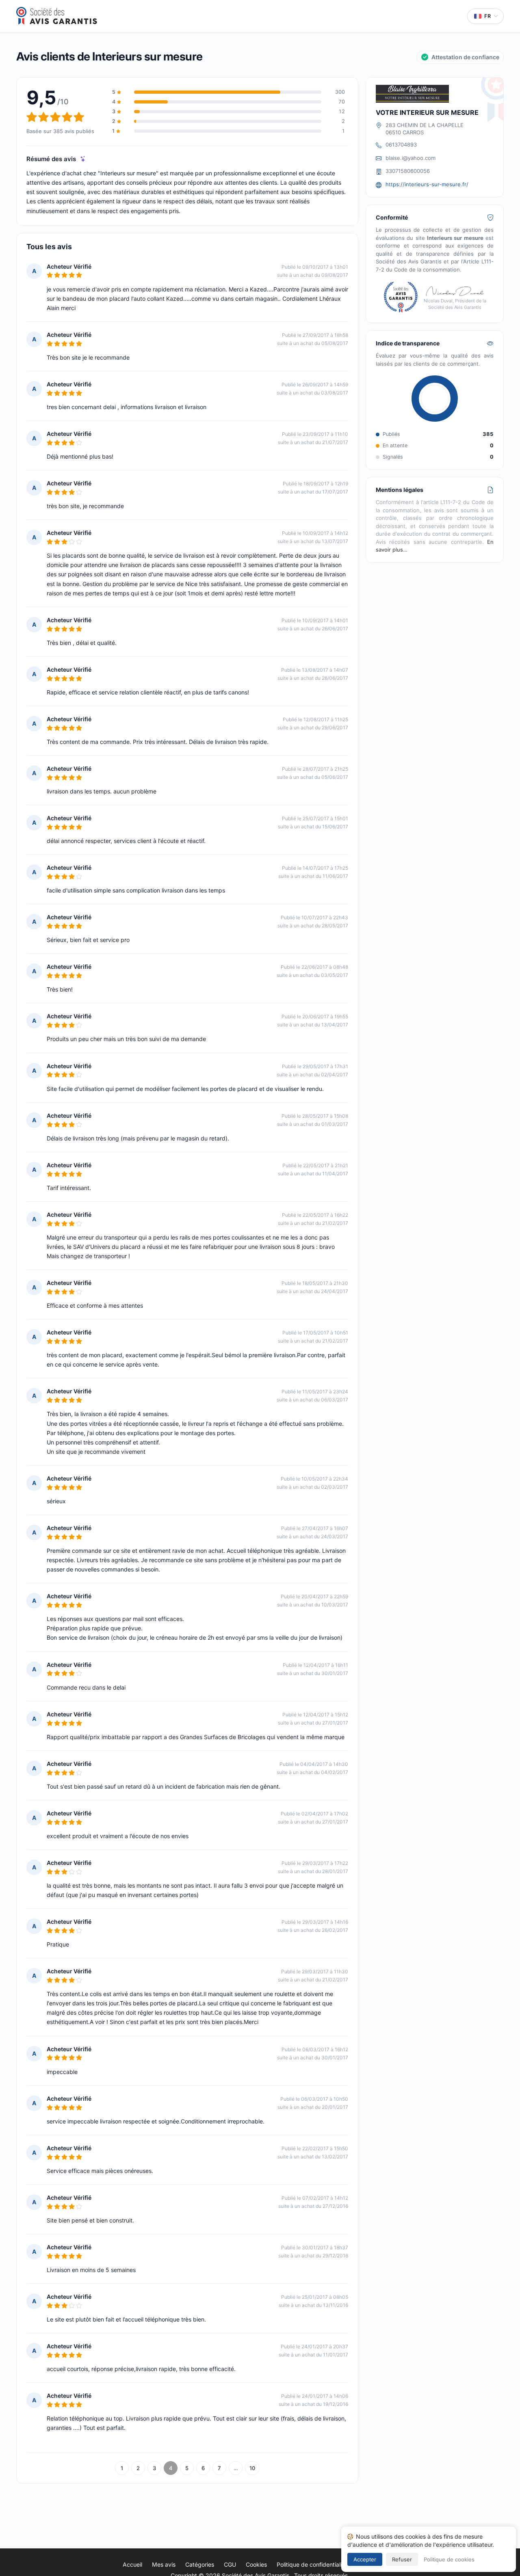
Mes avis (164, 2564)
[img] (83, 159)
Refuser (402, 2559)
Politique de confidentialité (312, 2564)
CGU (230, 2564)
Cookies (256, 2564)
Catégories (200, 2564)
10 (252, 2468)
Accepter (365, 2559)
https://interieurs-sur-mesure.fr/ (427, 184)
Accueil (132, 2564)
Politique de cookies (449, 2559)
